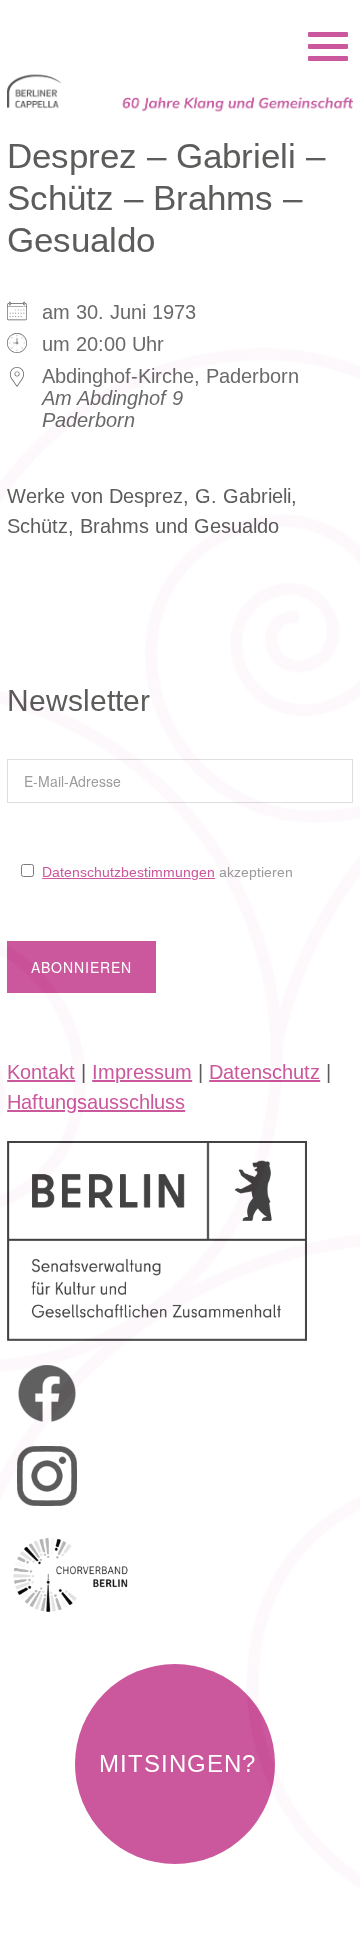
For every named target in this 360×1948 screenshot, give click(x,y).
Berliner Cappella (115, 19)
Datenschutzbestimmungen (128, 872)
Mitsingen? (177, 1763)
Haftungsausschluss (96, 1102)
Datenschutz (264, 1072)
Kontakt (41, 1072)
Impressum (142, 1072)
